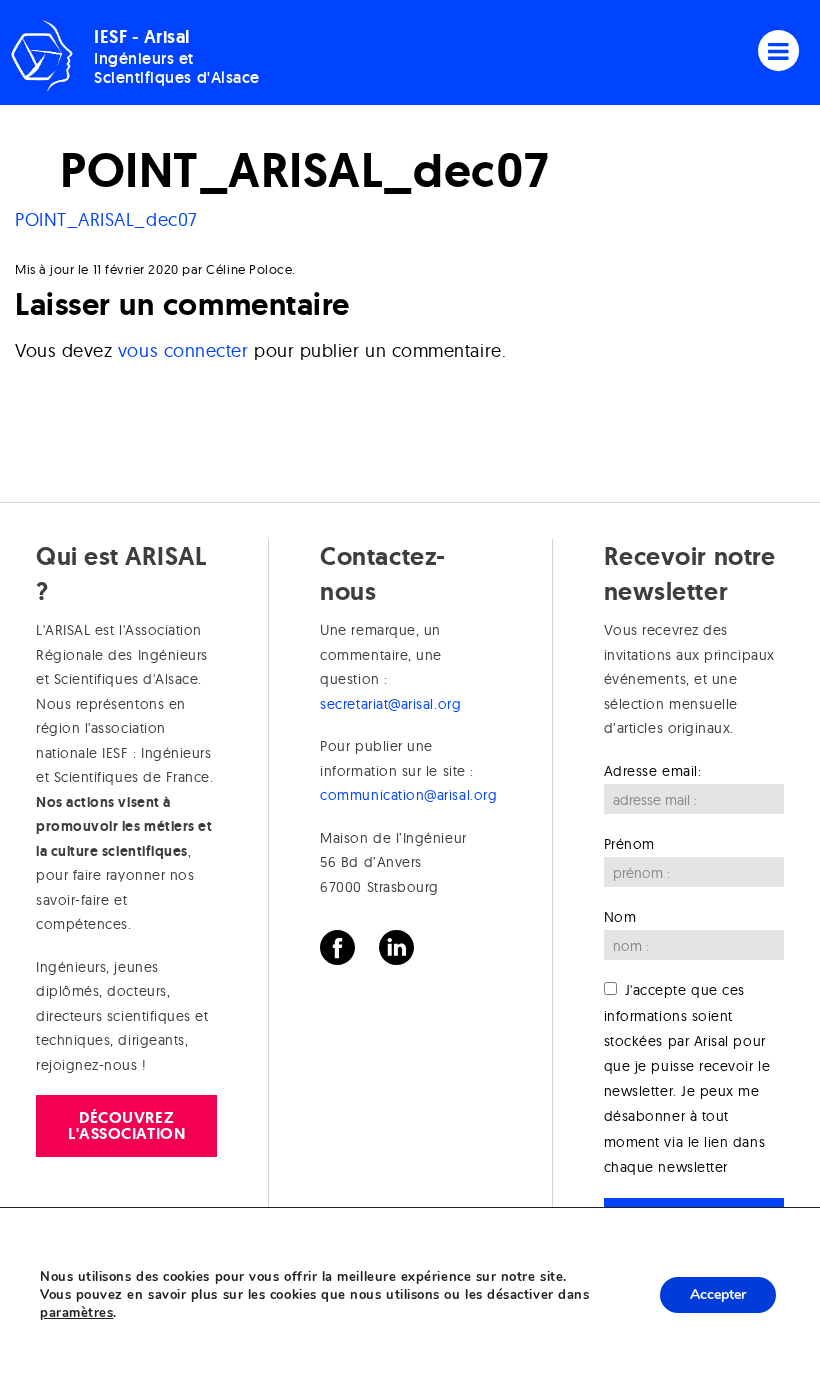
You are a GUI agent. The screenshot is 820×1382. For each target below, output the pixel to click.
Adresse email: (653, 771)
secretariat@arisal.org (390, 704)
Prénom (629, 844)
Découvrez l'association (126, 1125)
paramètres (76, 1313)
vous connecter (183, 350)
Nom (620, 917)
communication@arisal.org (408, 795)
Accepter (718, 1294)
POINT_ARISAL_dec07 (106, 219)
